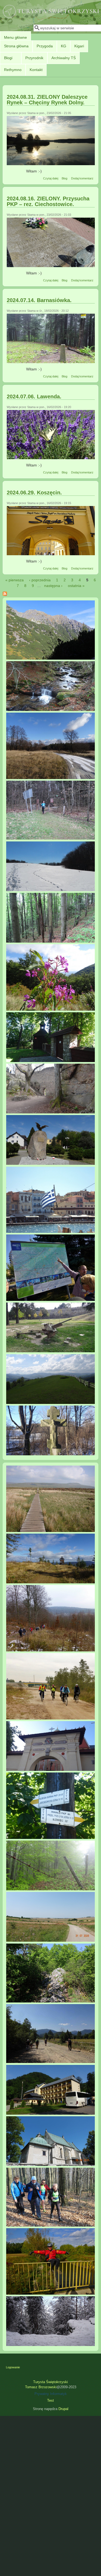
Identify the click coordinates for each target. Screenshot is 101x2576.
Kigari (79, 46)
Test (50, 2401)
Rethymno (13, 70)
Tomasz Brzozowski (41, 2387)
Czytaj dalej (51, 178)
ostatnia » (76, 586)
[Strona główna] (51, 18)
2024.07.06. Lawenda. (34, 397)
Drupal (63, 2409)
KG (64, 46)
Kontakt (36, 70)
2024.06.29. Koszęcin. (34, 493)
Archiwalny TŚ (64, 58)
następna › (53, 586)
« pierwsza (15, 580)
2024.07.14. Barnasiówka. (39, 300)
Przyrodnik (34, 58)
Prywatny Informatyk (51, 2394)
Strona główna (16, 46)
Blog (65, 178)
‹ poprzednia (40, 580)
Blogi (8, 58)
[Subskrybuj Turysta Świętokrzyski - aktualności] (50, 595)
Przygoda (45, 46)
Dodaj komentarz (82, 178)
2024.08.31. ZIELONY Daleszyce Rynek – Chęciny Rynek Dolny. (47, 100)
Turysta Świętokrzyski (50, 2382)
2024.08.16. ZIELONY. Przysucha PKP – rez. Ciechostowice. (48, 201)
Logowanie (13, 2367)
